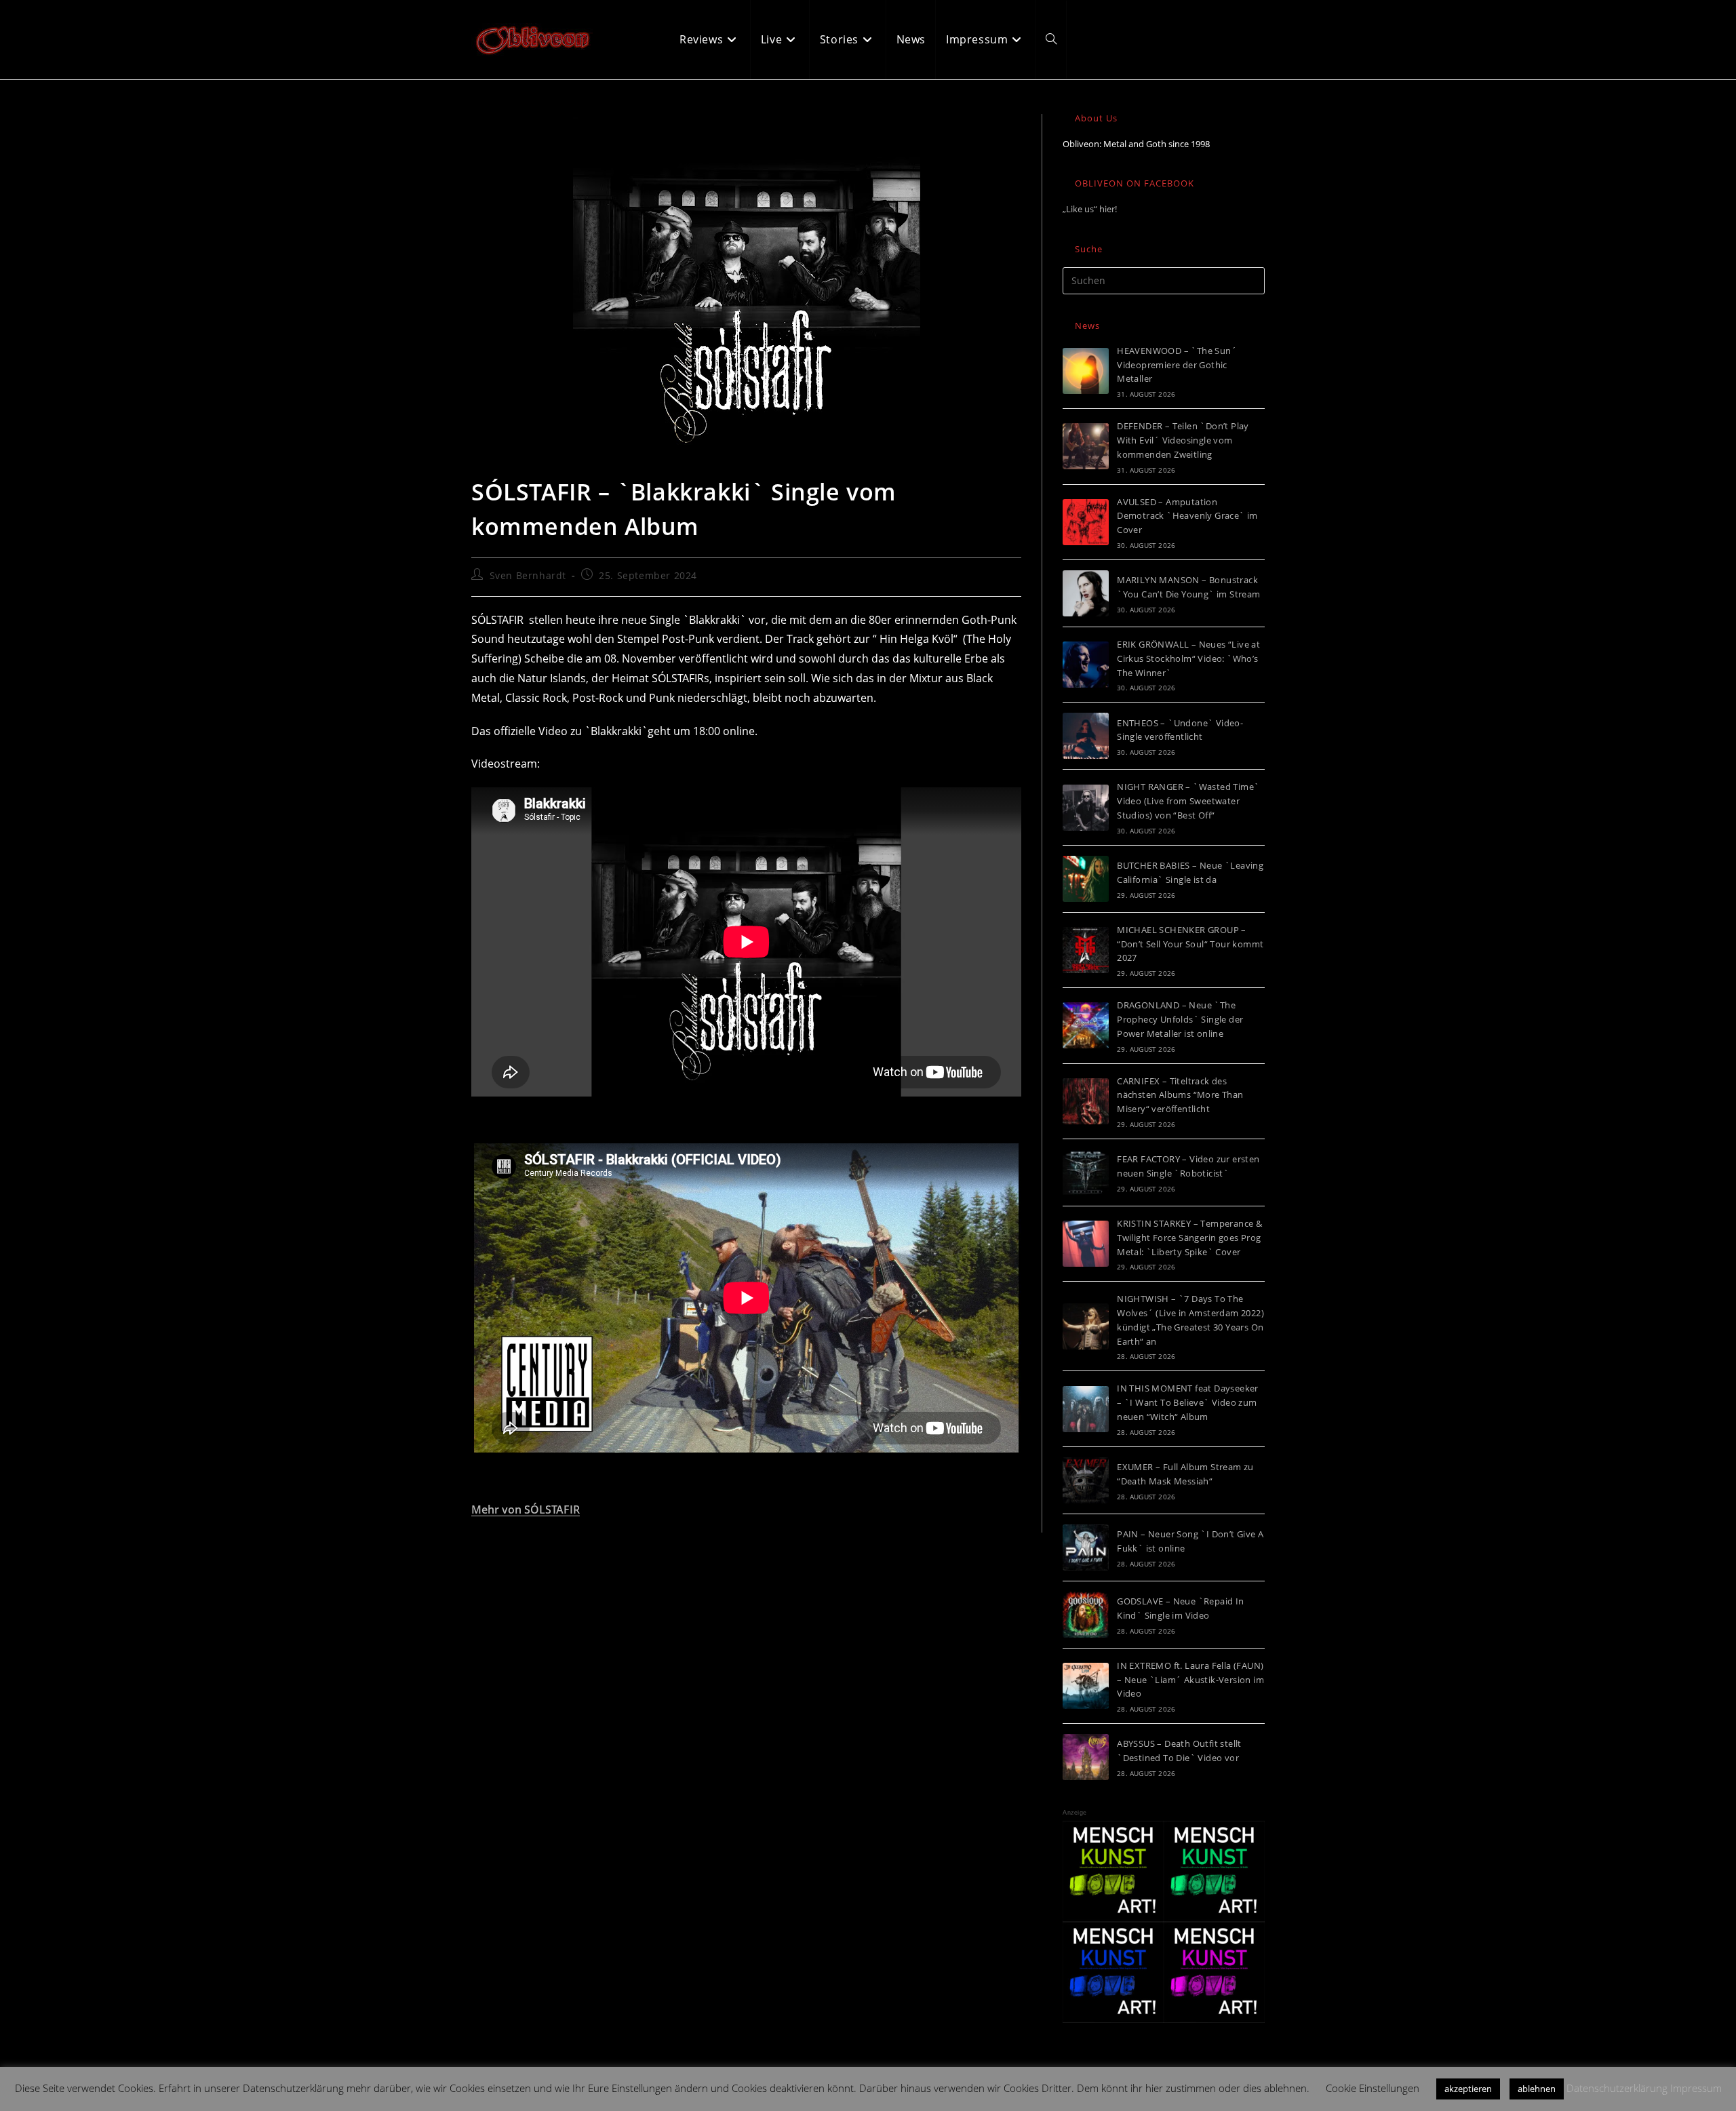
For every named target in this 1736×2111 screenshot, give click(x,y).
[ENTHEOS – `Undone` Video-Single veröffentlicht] (1086, 736)
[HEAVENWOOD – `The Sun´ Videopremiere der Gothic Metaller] (1086, 371)
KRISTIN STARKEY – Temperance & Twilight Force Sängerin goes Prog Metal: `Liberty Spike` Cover (1189, 1238)
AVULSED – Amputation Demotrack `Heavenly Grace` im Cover (1187, 516)
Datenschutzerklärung (1617, 2088)
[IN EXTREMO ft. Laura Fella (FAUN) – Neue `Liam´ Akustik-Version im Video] (1086, 1686)
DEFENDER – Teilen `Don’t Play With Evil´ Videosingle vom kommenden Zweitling (1183, 440)
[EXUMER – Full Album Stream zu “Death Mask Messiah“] (1086, 1480)
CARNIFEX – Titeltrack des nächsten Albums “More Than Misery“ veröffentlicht (1180, 1095)
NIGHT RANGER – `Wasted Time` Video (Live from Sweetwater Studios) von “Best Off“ (1188, 801)
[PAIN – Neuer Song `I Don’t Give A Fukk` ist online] (1086, 1547)
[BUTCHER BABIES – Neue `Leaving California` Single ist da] (1086, 879)
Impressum (1696, 2088)
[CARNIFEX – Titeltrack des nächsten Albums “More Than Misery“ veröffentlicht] (1086, 1101)
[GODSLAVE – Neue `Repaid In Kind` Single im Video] (1086, 1615)
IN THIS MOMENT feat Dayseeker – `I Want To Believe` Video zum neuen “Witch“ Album (1188, 1402)
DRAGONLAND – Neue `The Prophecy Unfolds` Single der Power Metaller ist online (1180, 1019)
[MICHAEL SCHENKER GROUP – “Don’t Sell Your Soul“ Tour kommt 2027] (1086, 950)
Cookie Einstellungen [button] (1373, 2088)
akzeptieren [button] (1468, 2089)
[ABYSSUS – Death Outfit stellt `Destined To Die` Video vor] (1086, 1757)
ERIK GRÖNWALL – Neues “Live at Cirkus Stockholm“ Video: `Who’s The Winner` (1188, 658)
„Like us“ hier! (1090, 209)
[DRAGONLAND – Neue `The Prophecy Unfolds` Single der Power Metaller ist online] (1086, 1025)
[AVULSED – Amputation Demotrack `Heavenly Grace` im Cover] (1086, 522)
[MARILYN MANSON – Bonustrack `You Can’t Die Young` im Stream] (1086, 593)
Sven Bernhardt (528, 575)
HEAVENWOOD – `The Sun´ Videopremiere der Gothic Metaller (1177, 365)
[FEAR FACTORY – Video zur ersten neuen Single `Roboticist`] (1086, 1172)
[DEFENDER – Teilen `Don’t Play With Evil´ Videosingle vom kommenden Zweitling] (1086, 446)
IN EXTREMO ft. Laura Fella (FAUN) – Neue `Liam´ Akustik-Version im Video (1190, 1680)
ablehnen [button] (1537, 2089)
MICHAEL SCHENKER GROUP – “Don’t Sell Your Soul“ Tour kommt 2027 (1190, 944)
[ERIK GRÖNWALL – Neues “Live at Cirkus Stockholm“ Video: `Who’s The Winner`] (1086, 665)
